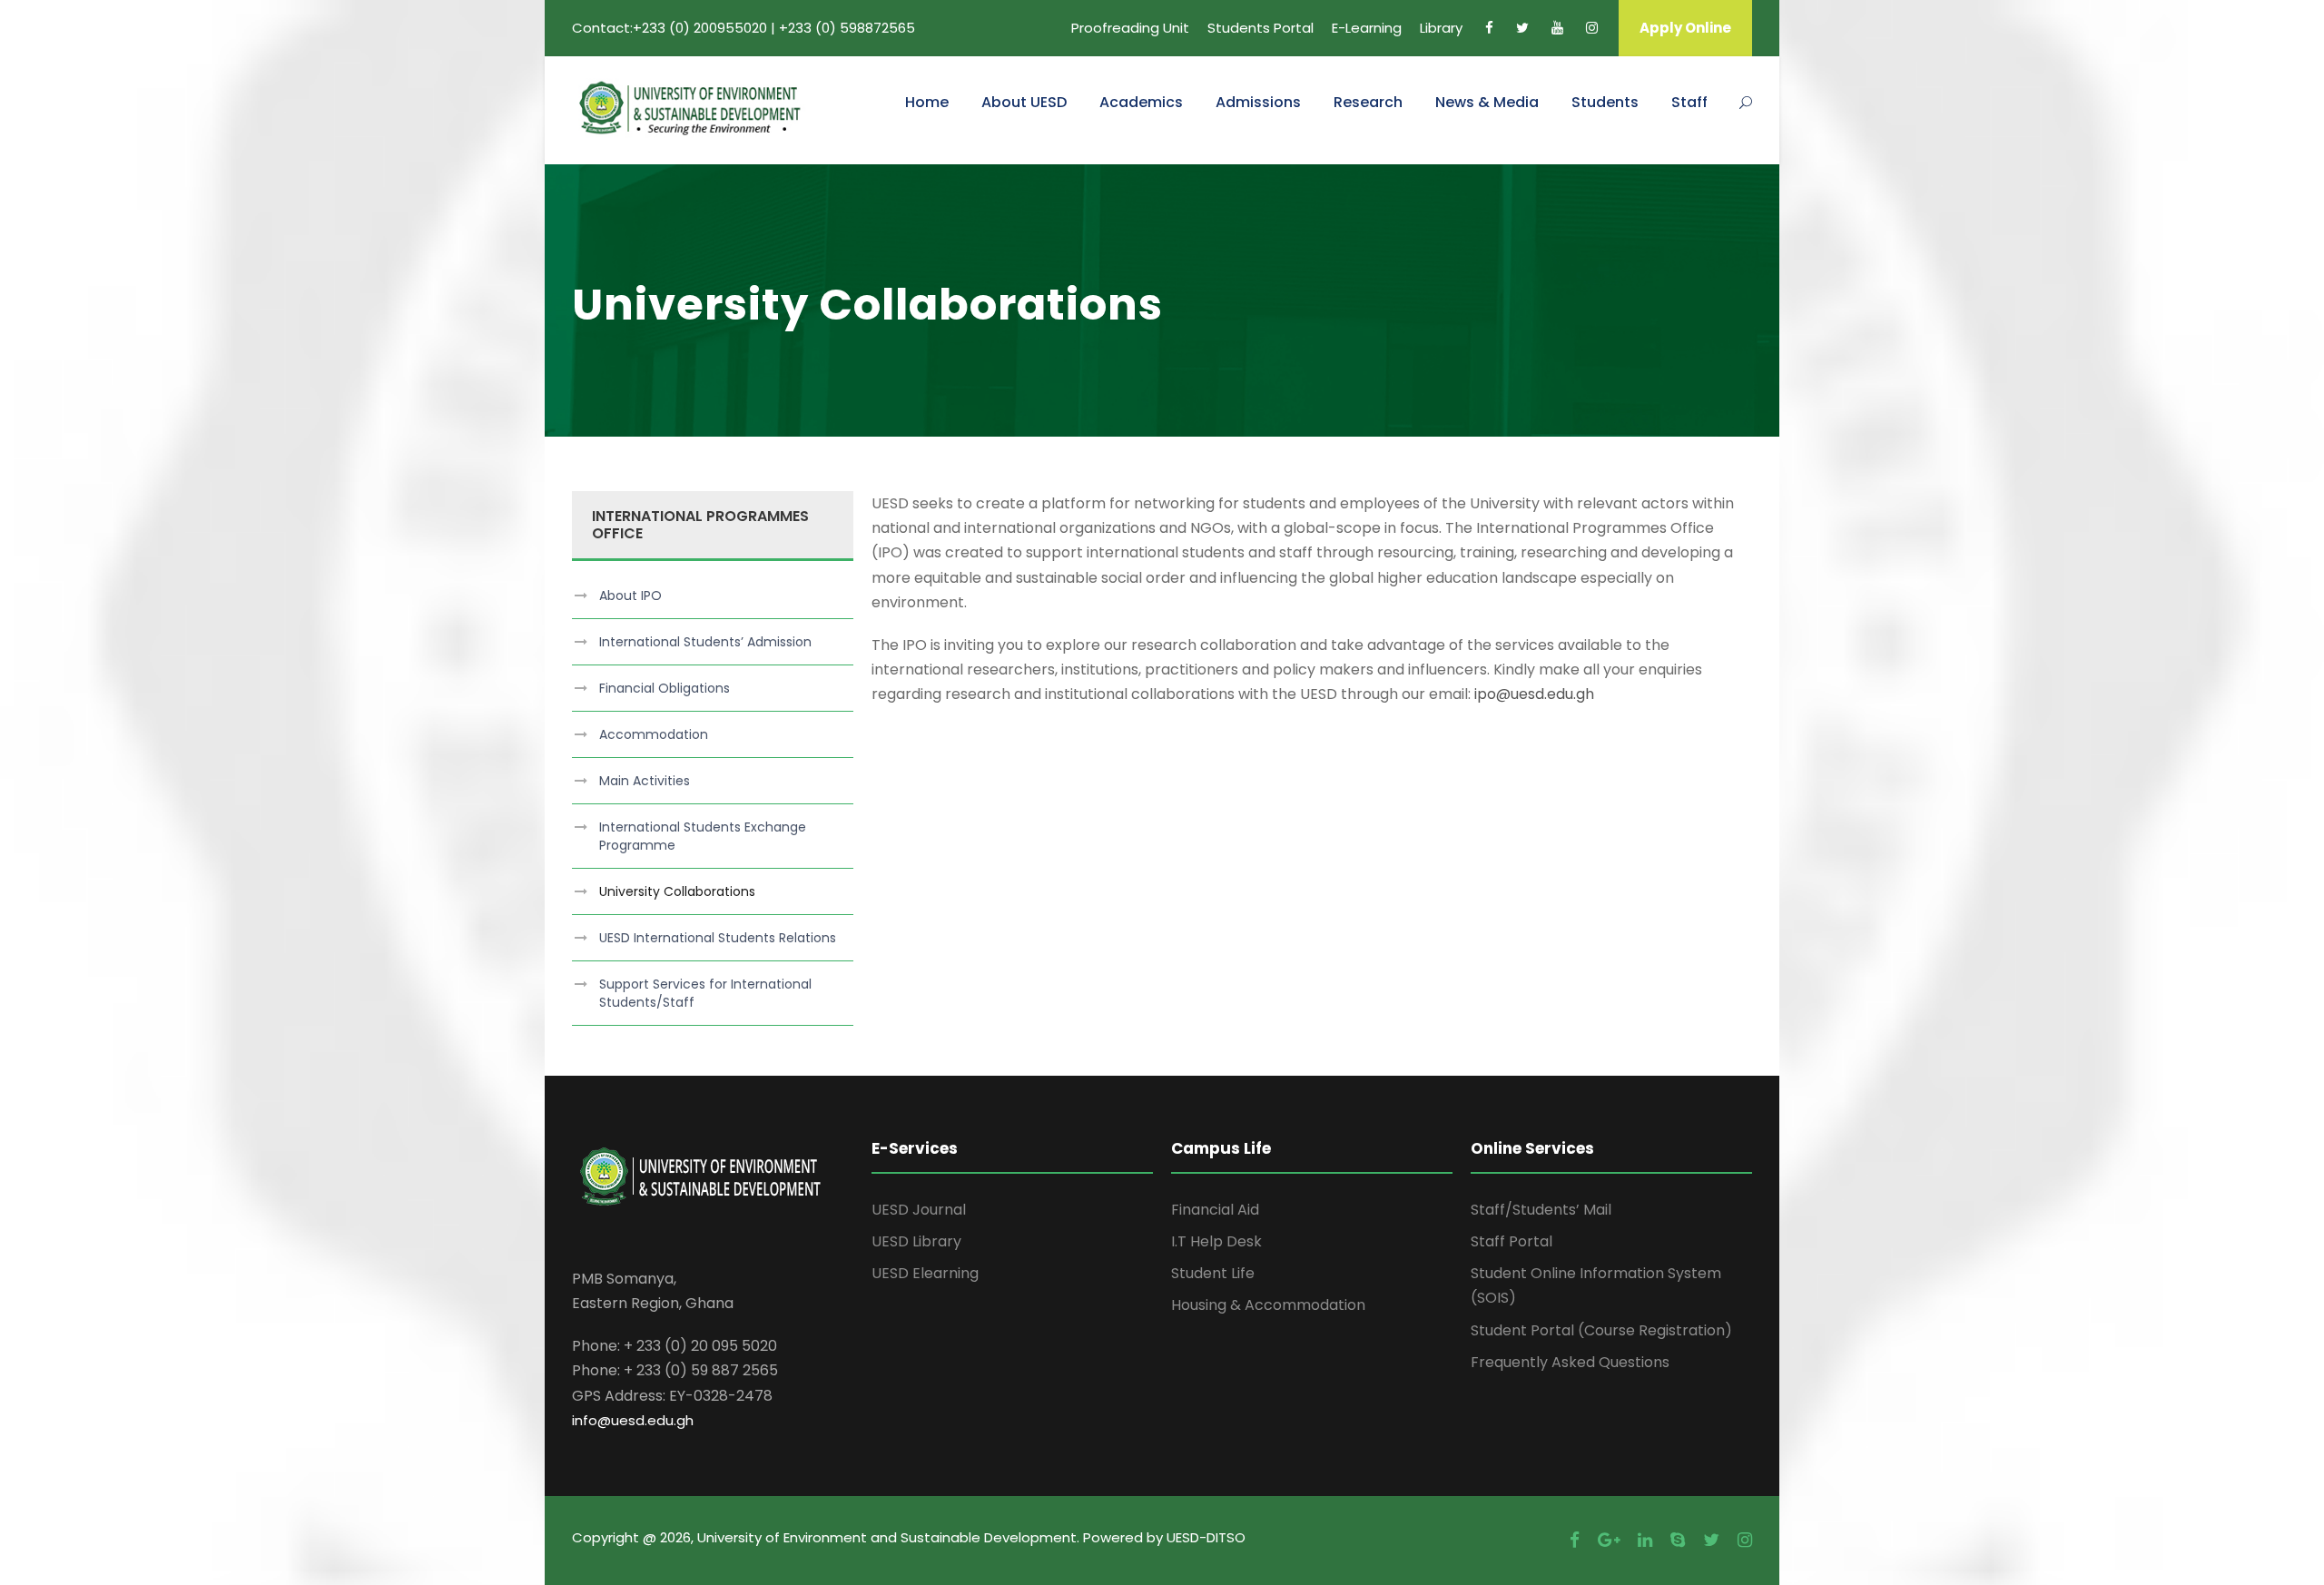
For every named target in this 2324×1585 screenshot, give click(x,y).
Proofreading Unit (1130, 28)
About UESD (1024, 102)
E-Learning (1367, 28)
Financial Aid (1215, 1210)
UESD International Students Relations (718, 938)
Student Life (1213, 1273)
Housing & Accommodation (1268, 1305)
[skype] (1678, 1540)
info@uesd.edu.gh (633, 1420)
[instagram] (1592, 28)
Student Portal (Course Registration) (1601, 1330)
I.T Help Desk (1216, 1241)
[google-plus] (1609, 1540)
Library (1441, 28)
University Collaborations (677, 891)
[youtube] (1557, 28)
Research (1368, 102)
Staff (1689, 102)
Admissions (1258, 102)
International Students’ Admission (705, 642)
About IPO (630, 596)
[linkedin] (1645, 1540)
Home (927, 102)
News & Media (1487, 102)
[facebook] (1489, 28)
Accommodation (654, 734)
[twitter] (1522, 28)
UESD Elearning (925, 1273)
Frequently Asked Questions (1570, 1362)
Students (1605, 102)
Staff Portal (1512, 1241)
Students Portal (1260, 28)
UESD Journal (919, 1210)
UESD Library (916, 1241)
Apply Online (1685, 28)
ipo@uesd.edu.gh (1534, 694)
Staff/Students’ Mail (1541, 1210)
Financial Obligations (665, 688)
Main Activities (645, 781)
